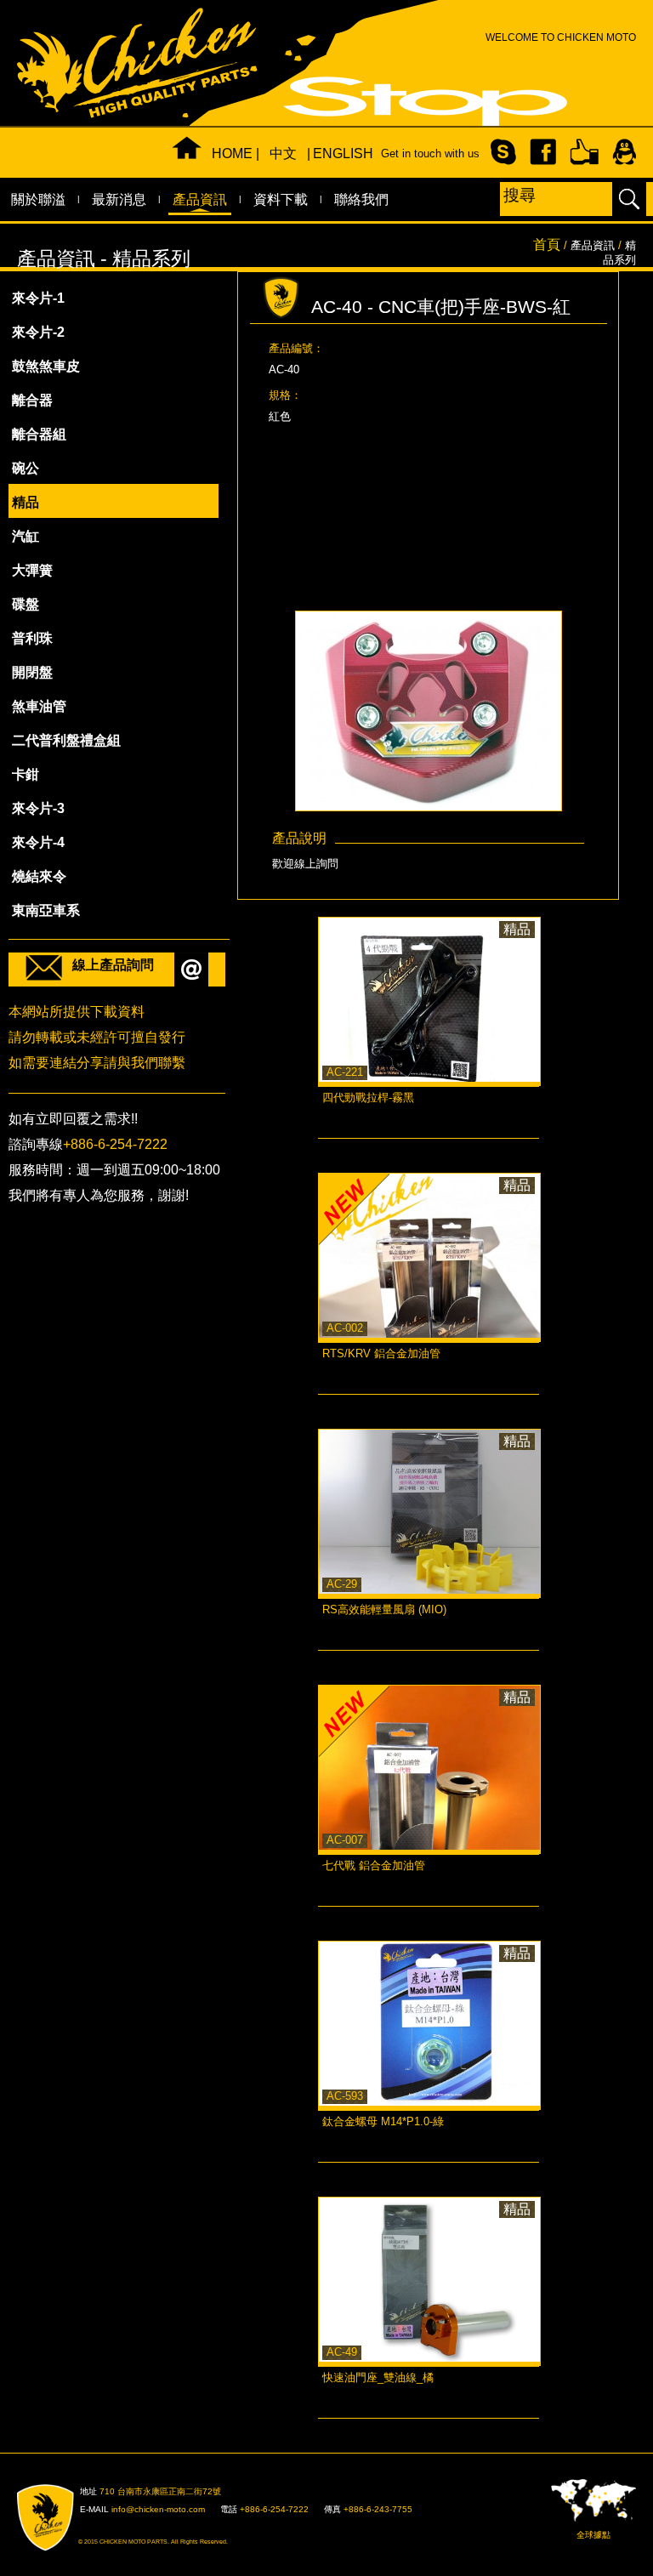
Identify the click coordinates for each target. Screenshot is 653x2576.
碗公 (26, 468)
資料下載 (281, 199)
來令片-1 (38, 298)
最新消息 (119, 199)
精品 (26, 502)
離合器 (32, 400)
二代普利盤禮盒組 (66, 740)
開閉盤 (32, 672)
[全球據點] (593, 2500)
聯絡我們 (361, 199)
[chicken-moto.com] (55, 2518)
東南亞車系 (46, 910)
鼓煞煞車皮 (46, 366)
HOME (232, 154)
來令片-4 (38, 842)
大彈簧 (32, 570)
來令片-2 (38, 332)
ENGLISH (334, 154)
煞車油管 (39, 706)
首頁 (547, 245)
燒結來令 (39, 876)
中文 (283, 154)
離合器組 (39, 434)
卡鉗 (26, 774)
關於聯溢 (38, 199)
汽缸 (26, 536)
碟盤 (26, 604)
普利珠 (32, 638)
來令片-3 (38, 808)
